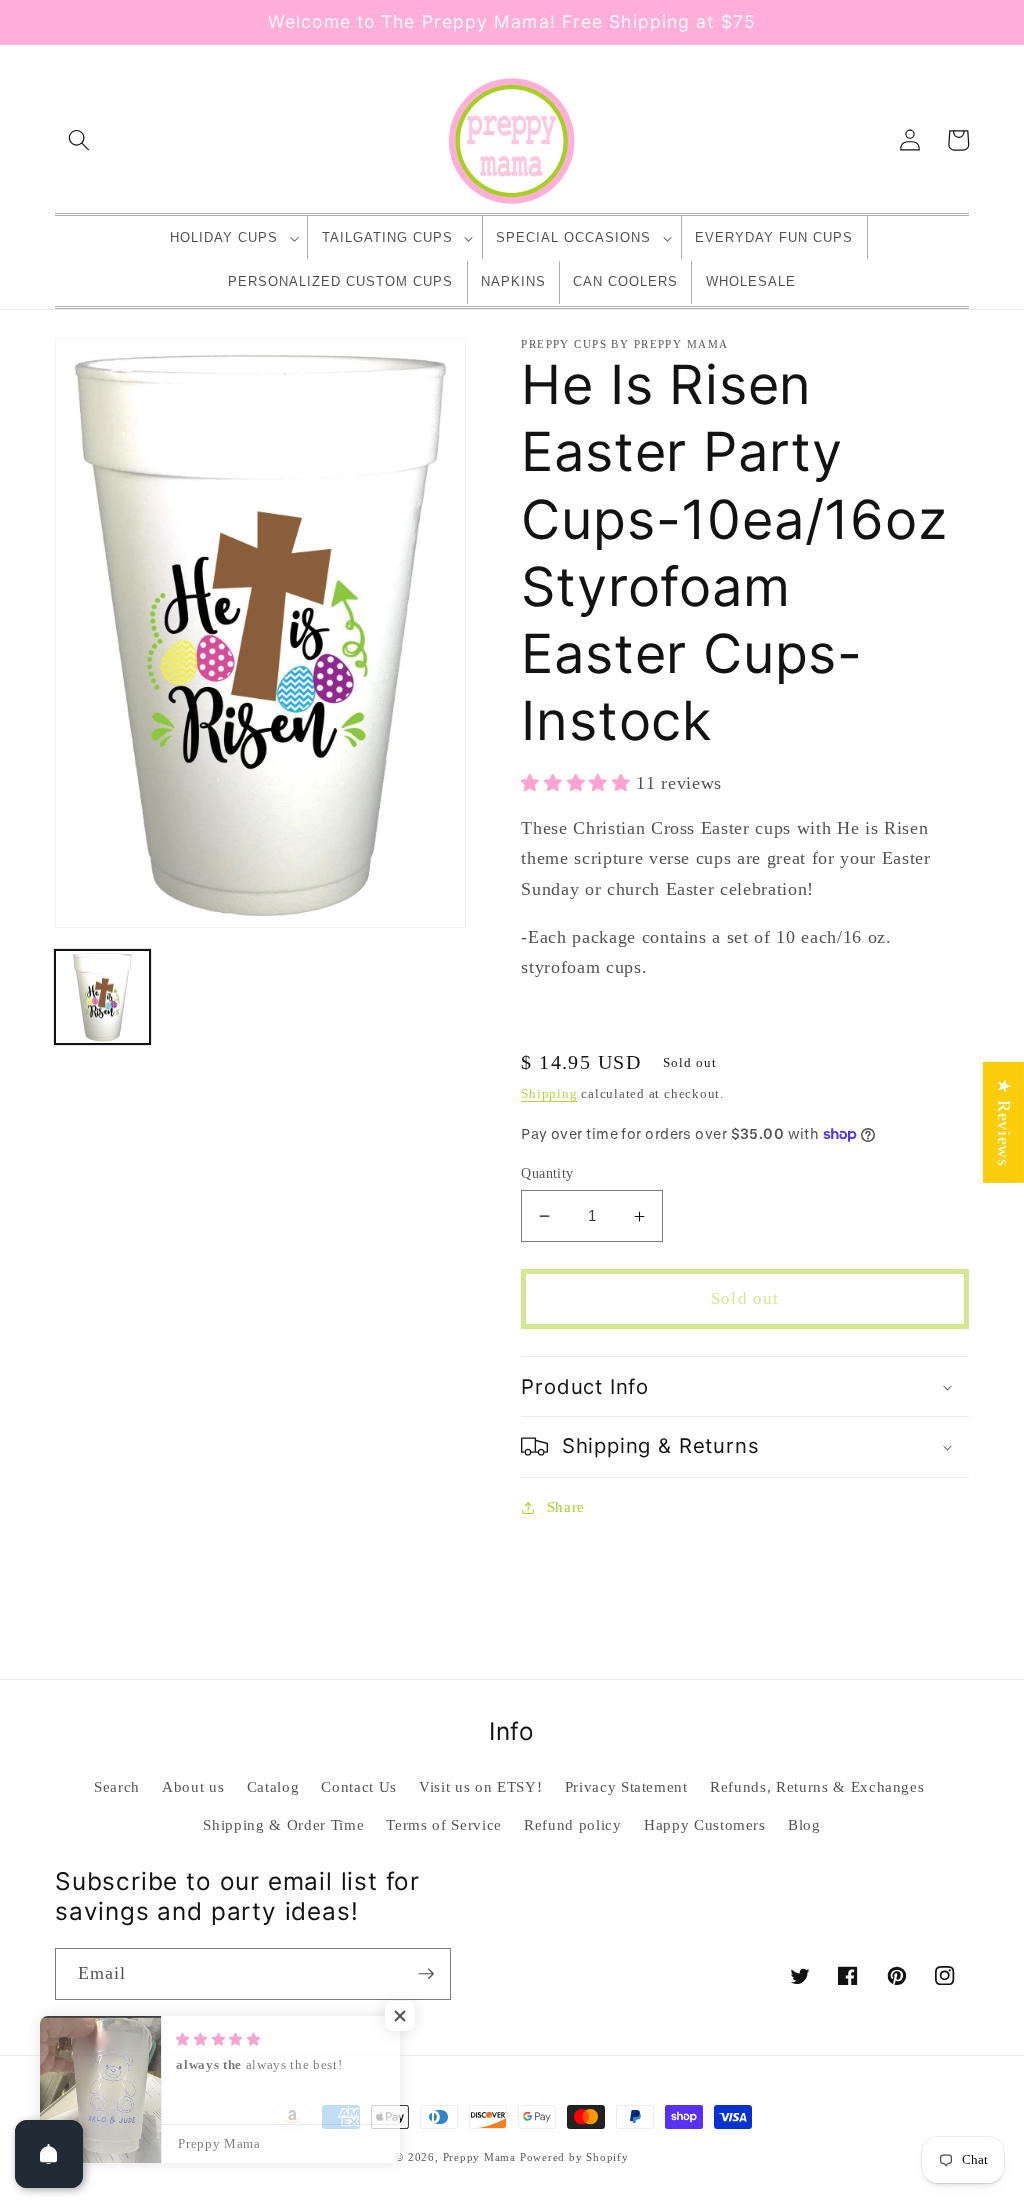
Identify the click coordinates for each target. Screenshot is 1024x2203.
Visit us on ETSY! (480, 1786)
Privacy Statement (626, 1786)
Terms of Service (444, 1824)
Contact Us (359, 1786)
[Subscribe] (426, 1974)
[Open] (49, 2154)
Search (117, 1786)
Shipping (549, 1093)
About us (193, 1786)
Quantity (547, 1173)
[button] (79, 140)
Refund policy (573, 1824)
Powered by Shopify (574, 2157)
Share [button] (566, 1506)
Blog (804, 1824)
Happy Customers (705, 1824)
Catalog (273, 1786)
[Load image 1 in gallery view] (102, 997)
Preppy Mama (479, 2157)
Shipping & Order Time (283, 1824)
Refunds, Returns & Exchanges (817, 1786)
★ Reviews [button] (1004, 1121)
